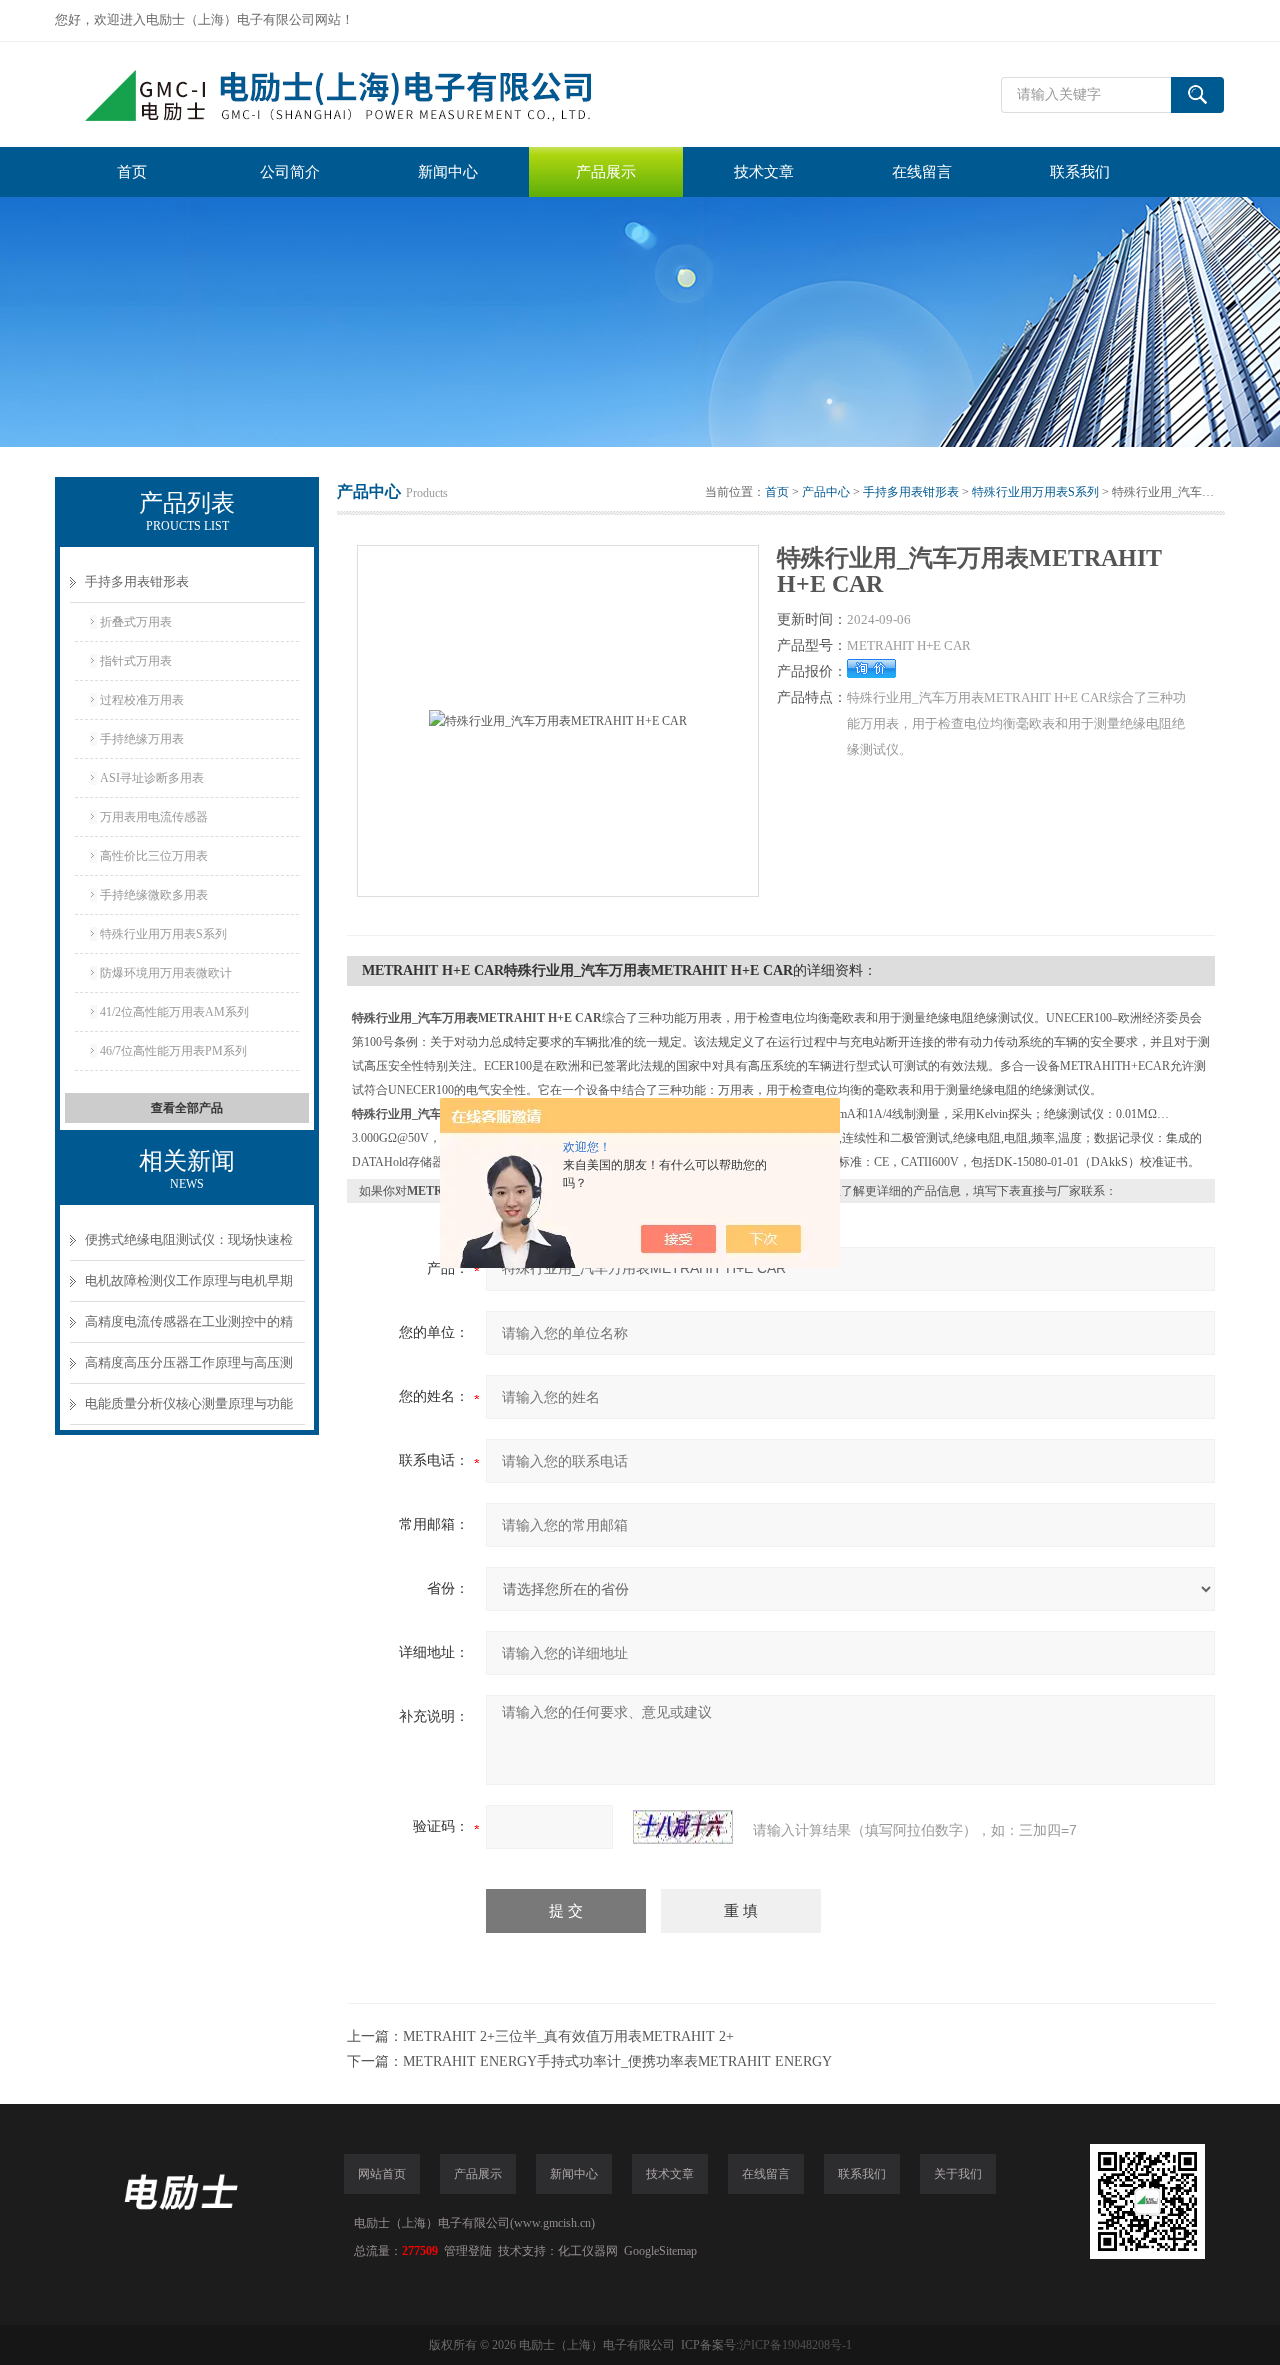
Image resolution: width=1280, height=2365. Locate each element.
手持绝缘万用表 (142, 739)
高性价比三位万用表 (154, 856)
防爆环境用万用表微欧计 (166, 973)
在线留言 (922, 172)
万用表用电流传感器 (154, 817)
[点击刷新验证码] (683, 1827)
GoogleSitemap (660, 2251)
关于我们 (958, 2174)
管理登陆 (468, 2251)
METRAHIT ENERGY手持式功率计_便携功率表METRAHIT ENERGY (617, 2061)
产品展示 (606, 172)
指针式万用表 (136, 661)
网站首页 (382, 2174)
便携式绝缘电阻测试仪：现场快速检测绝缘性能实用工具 (189, 1246)
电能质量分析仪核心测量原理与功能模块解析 (189, 1410)
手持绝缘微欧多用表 (154, 895)
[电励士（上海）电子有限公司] (355, 94)
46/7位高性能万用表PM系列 (173, 1051)
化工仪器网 (588, 2251)
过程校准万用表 (142, 700)
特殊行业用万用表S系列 (163, 934)
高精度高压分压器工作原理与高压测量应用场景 (189, 1369)
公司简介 (290, 172)
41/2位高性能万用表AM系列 (174, 1012)
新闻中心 (448, 172)
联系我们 (1080, 172)
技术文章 (764, 172)
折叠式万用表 (136, 622)
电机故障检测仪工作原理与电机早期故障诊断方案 (189, 1287)
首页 (132, 172)
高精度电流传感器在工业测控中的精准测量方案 (189, 1328)
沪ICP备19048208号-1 (795, 2345)
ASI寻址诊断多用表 (152, 778)
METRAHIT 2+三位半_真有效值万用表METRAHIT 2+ (568, 2036)
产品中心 (826, 492)
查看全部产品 (187, 1108)
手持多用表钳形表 (137, 581)
